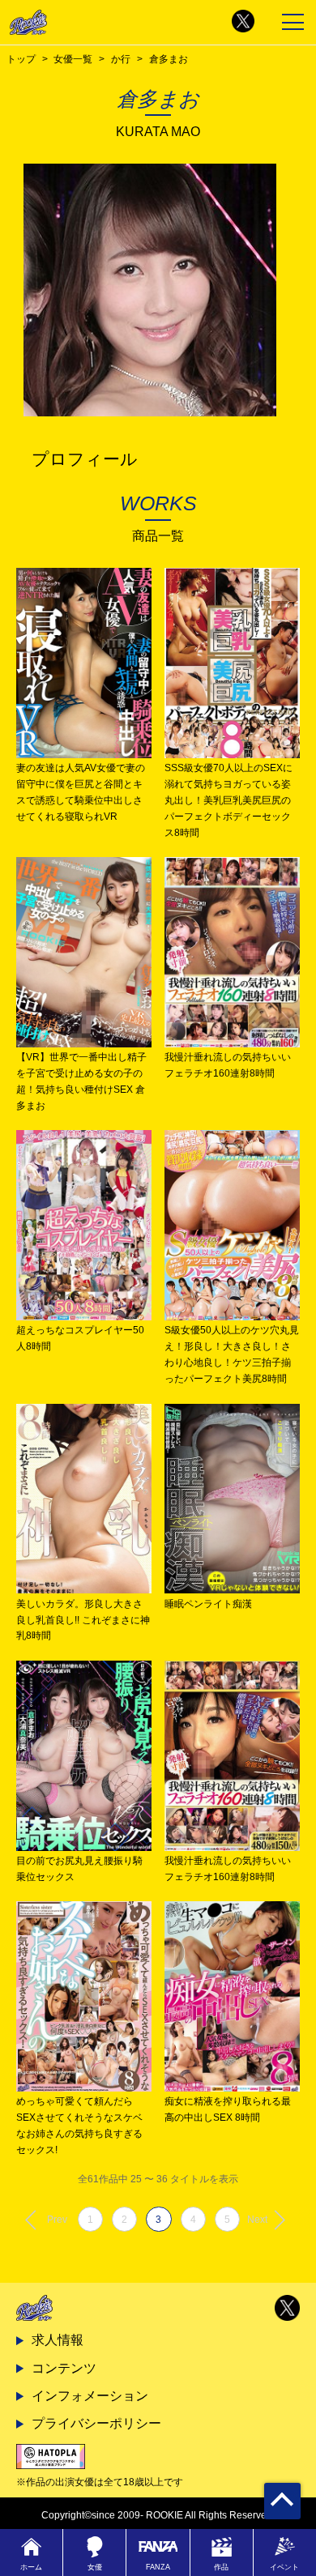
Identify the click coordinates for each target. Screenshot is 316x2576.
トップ (21, 59)
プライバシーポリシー (96, 2423)
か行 (121, 59)
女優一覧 (73, 59)
